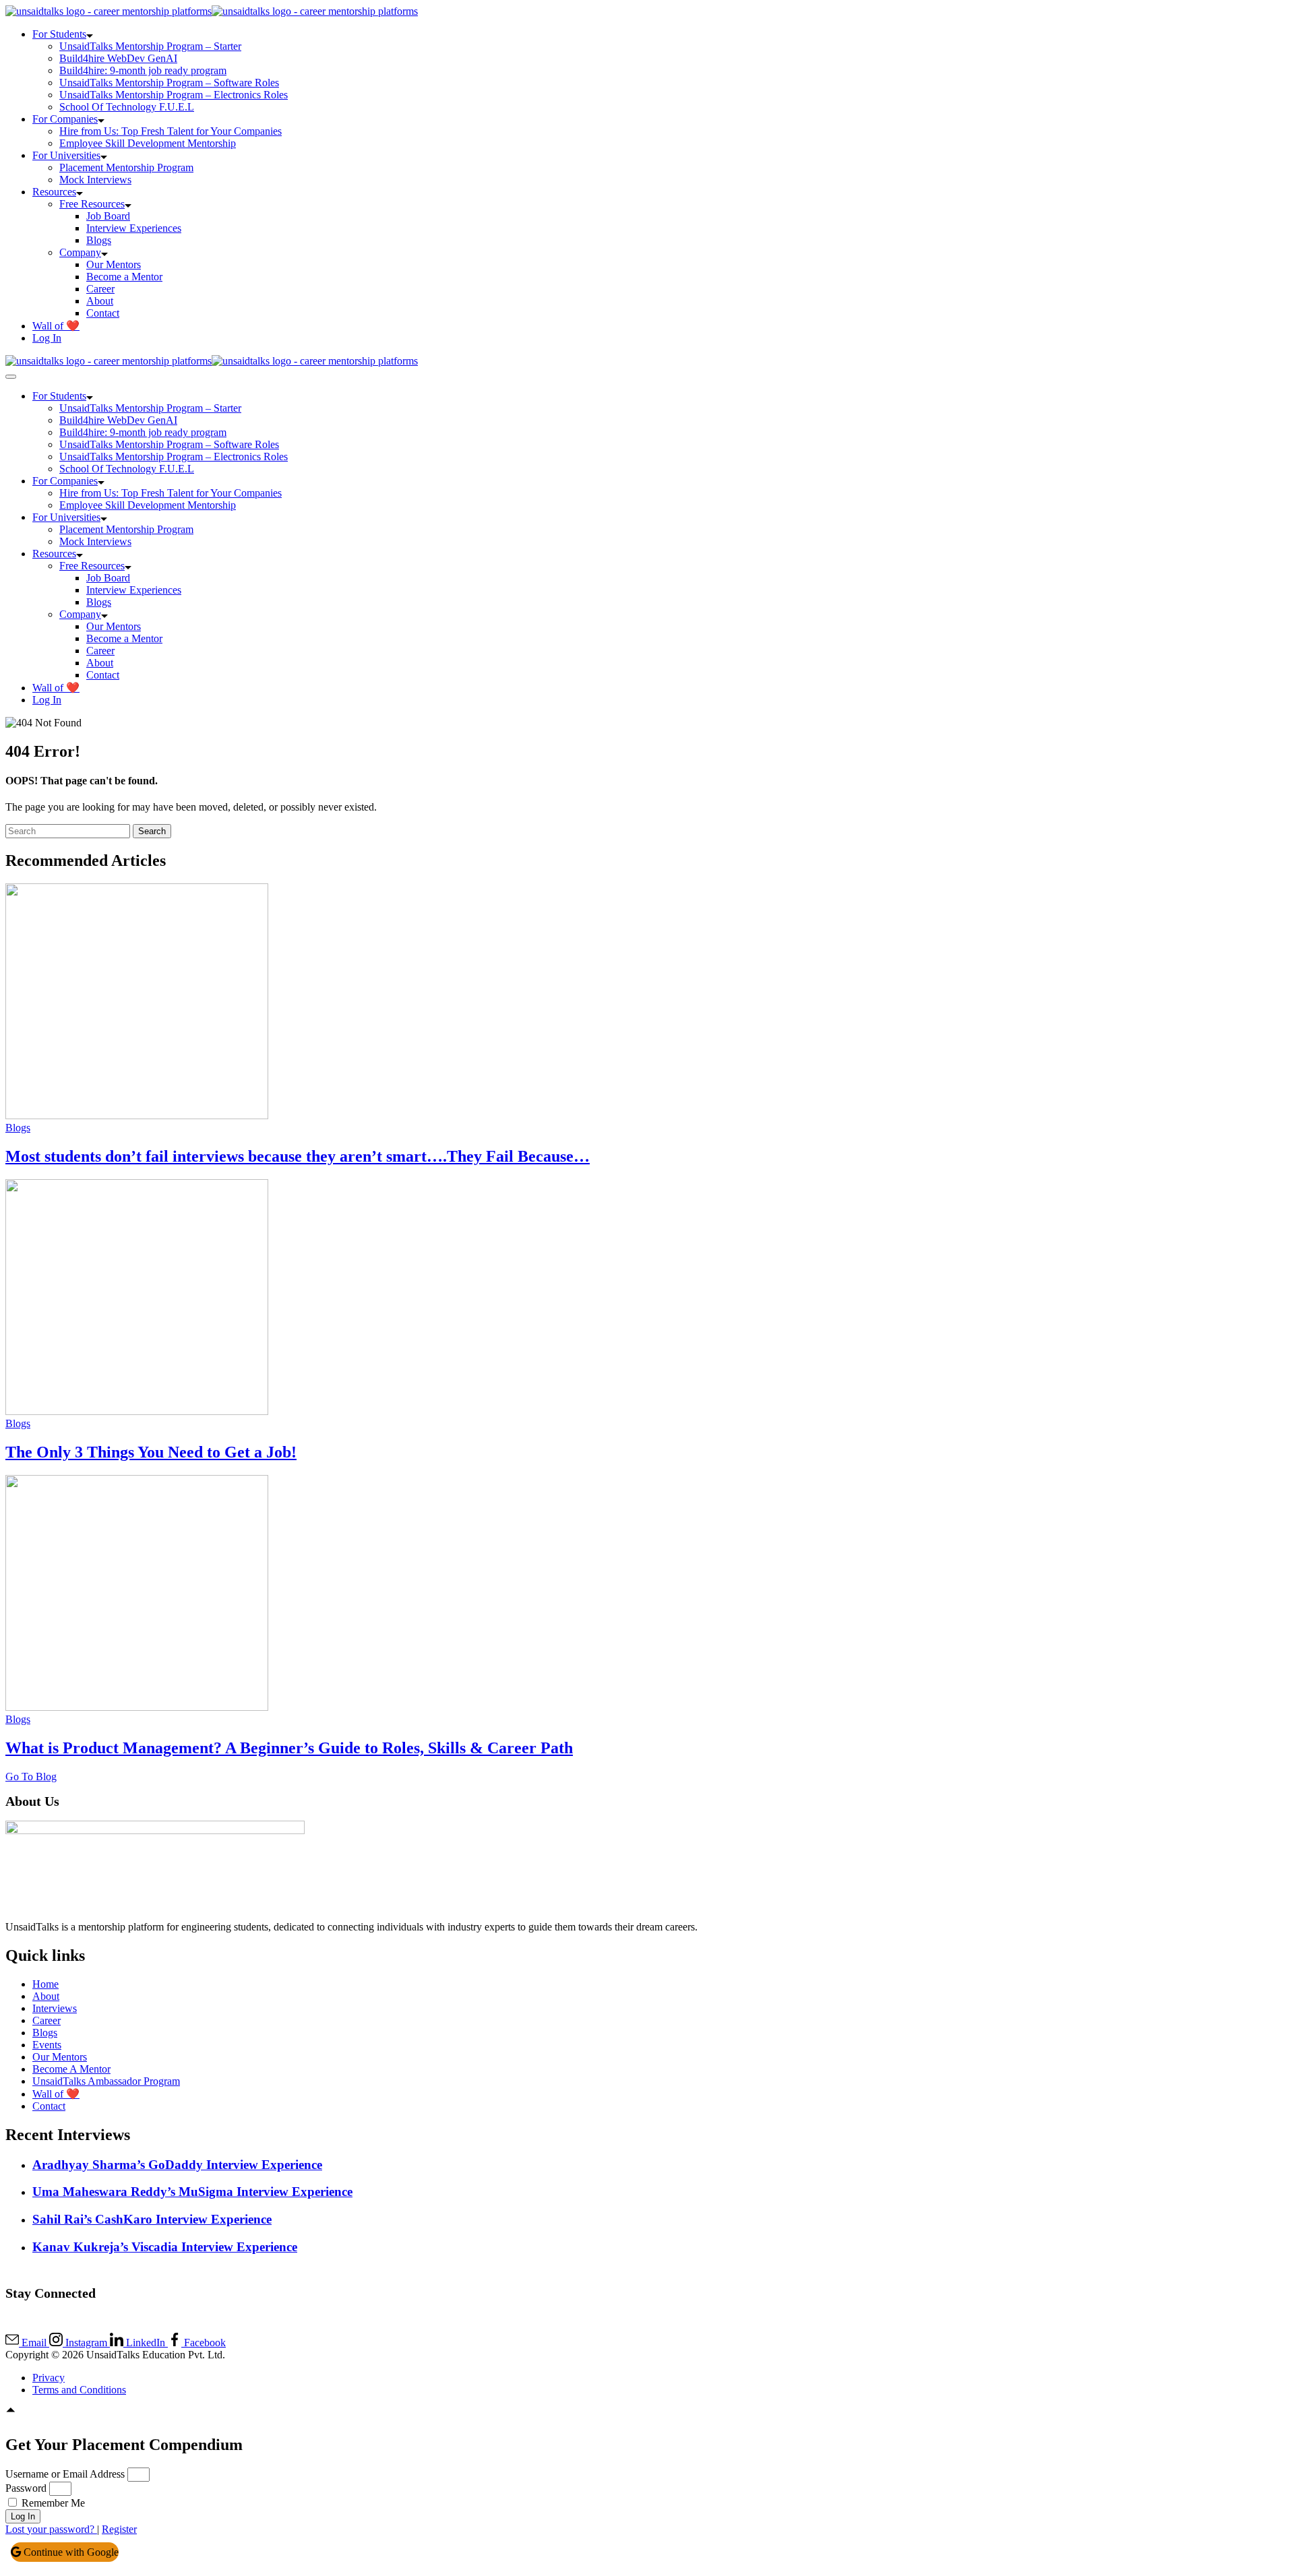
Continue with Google (70, 2552)
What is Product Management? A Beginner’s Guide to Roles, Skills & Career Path (289, 1748)
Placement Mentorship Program (126, 167)
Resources (54, 192)
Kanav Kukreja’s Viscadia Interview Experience (165, 2247)
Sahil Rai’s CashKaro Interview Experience (152, 2219)
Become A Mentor (71, 2069)
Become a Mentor (124, 277)
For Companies (65, 119)
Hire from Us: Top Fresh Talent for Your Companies (171, 131)
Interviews (55, 2008)
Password (26, 2488)
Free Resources (92, 204)
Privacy (49, 2378)
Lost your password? (51, 2529)
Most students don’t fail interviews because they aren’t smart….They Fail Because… (298, 1156)
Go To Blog (31, 1777)
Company (80, 252)
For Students (59, 34)
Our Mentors (114, 264)
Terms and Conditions (79, 2390)
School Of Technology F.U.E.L (127, 107)
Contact (103, 313)
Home (45, 1984)
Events (47, 2045)
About (100, 301)
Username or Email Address (65, 2474)
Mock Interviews (95, 180)
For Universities (66, 155)
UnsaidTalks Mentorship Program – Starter (150, 46)
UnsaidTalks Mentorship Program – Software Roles (169, 83)
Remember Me (52, 2503)
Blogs (99, 240)
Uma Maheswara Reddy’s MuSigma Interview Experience (192, 2192)
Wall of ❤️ (56, 326)
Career (100, 289)
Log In (47, 338)
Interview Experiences (134, 228)
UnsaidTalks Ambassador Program (106, 2081)
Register (119, 2529)
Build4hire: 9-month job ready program (143, 70)
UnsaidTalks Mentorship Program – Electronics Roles (174, 95)
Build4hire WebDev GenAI (118, 58)
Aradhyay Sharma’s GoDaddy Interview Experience (177, 2165)
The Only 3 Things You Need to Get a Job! (151, 1452)
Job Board (108, 216)
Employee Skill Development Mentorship (148, 143)
